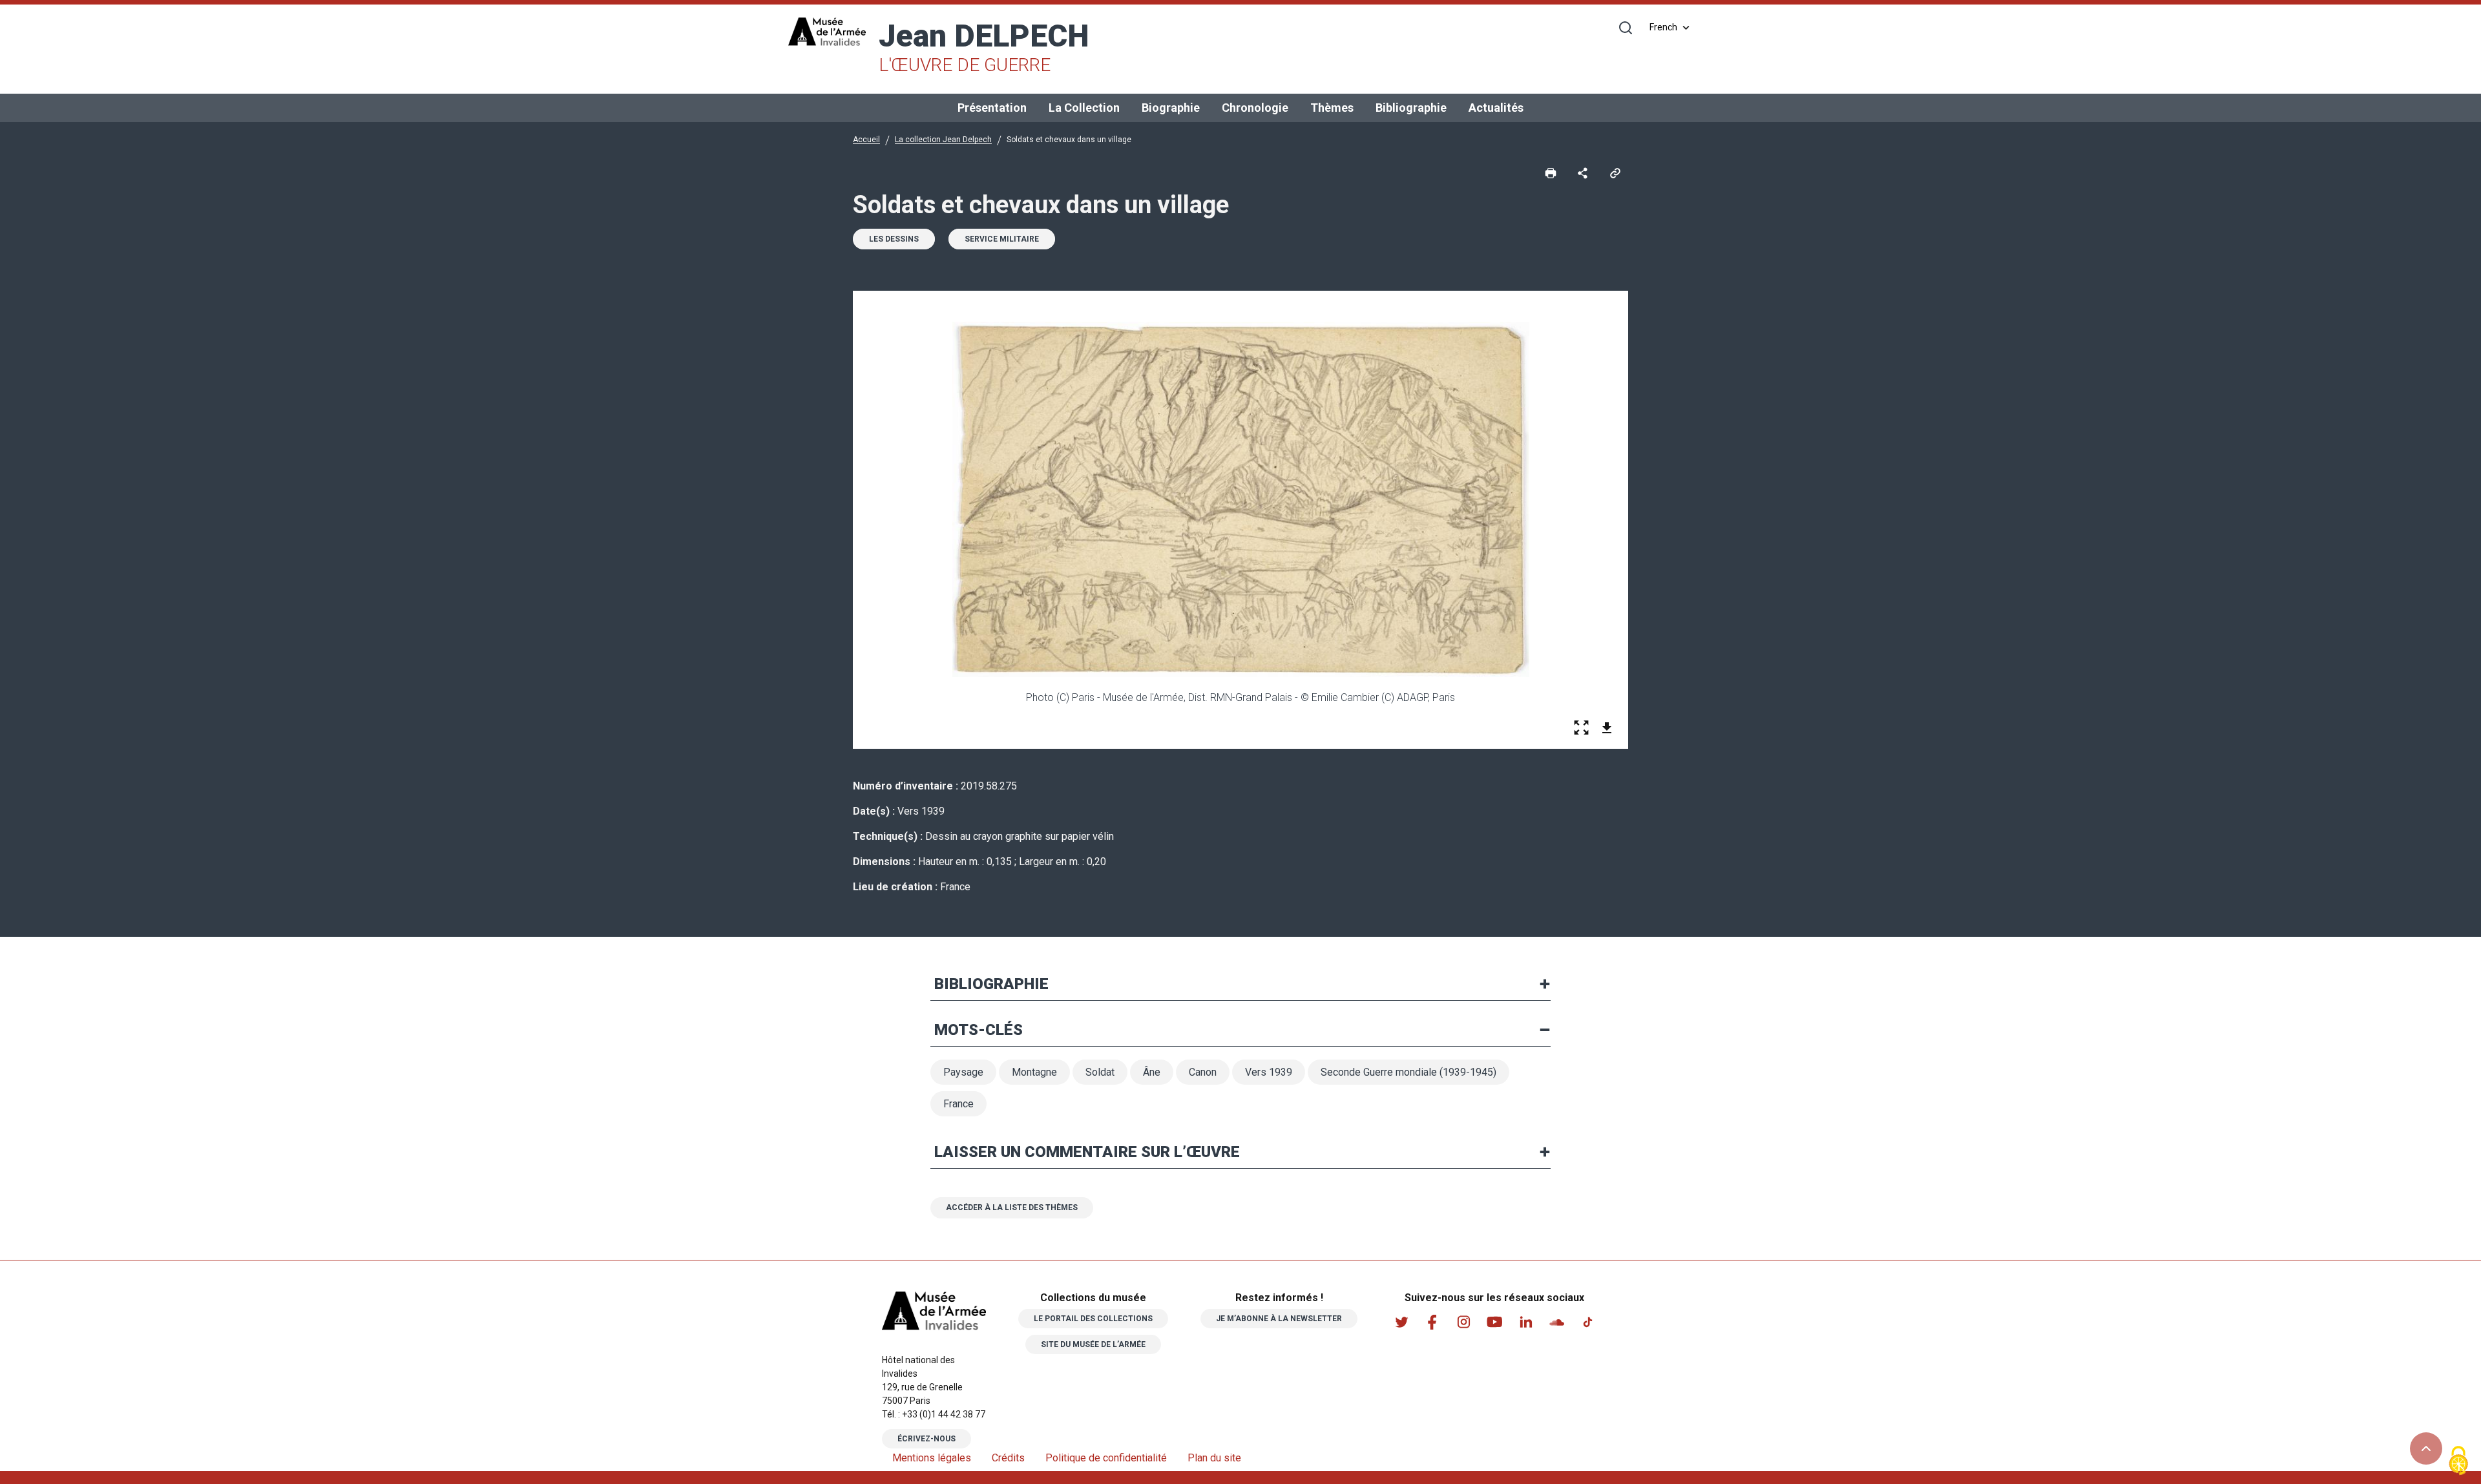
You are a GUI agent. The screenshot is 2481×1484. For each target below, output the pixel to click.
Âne (1152, 1072)
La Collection (1084, 108)
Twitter (1401, 1322)
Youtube (1494, 1322)
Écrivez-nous (926, 1439)
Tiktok (1587, 1322)
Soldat (1100, 1072)
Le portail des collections (1093, 1319)
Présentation (992, 108)
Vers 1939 (1269, 1072)
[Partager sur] (1583, 172)
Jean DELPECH (984, 47)
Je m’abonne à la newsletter (1279, 1319)
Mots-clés (979, 1030)
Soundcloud (1556, 1322)
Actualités (1496, 108)
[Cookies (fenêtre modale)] (2458, 1462)
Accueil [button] (866, 140)
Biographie (1171, 108)
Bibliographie (1411, 108)
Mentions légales (932, 1458)
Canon (1203, 1072)
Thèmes (1332, 108)
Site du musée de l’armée (1093, 1344)
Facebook (1432, 1322)
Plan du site (1214, 1458)
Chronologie (1255, 108)
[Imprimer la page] (1551, 172)
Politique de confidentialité (1106, 1458)
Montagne (1034, 1072)
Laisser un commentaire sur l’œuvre (1087, 1152)
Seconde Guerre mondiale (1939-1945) (1408, 1072)
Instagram (1463, 1322)
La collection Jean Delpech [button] (943, 140)
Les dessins (894, 239)
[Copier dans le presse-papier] (1615, 172)
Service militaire (1002, 239)
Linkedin (1525, 1322)
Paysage (963, 1072)
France (958, 1104)
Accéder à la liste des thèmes (1012, 1207)
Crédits (1008, 1458)
